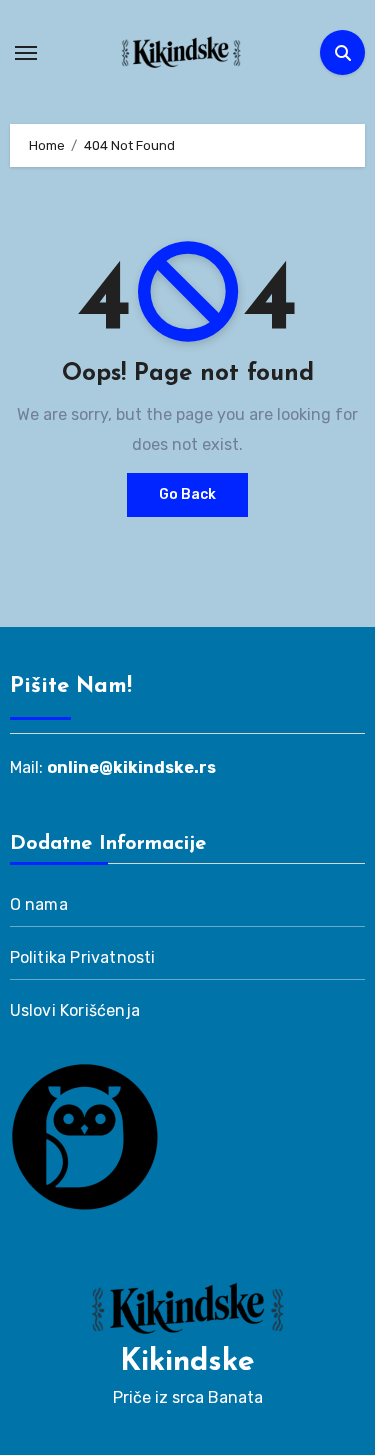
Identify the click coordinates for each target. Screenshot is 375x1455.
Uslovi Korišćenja (75, 1010)
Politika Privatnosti (83, 957)
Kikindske (187, 1362)
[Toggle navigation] (26, 53)
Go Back (187, 494)
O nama (39, 904)
